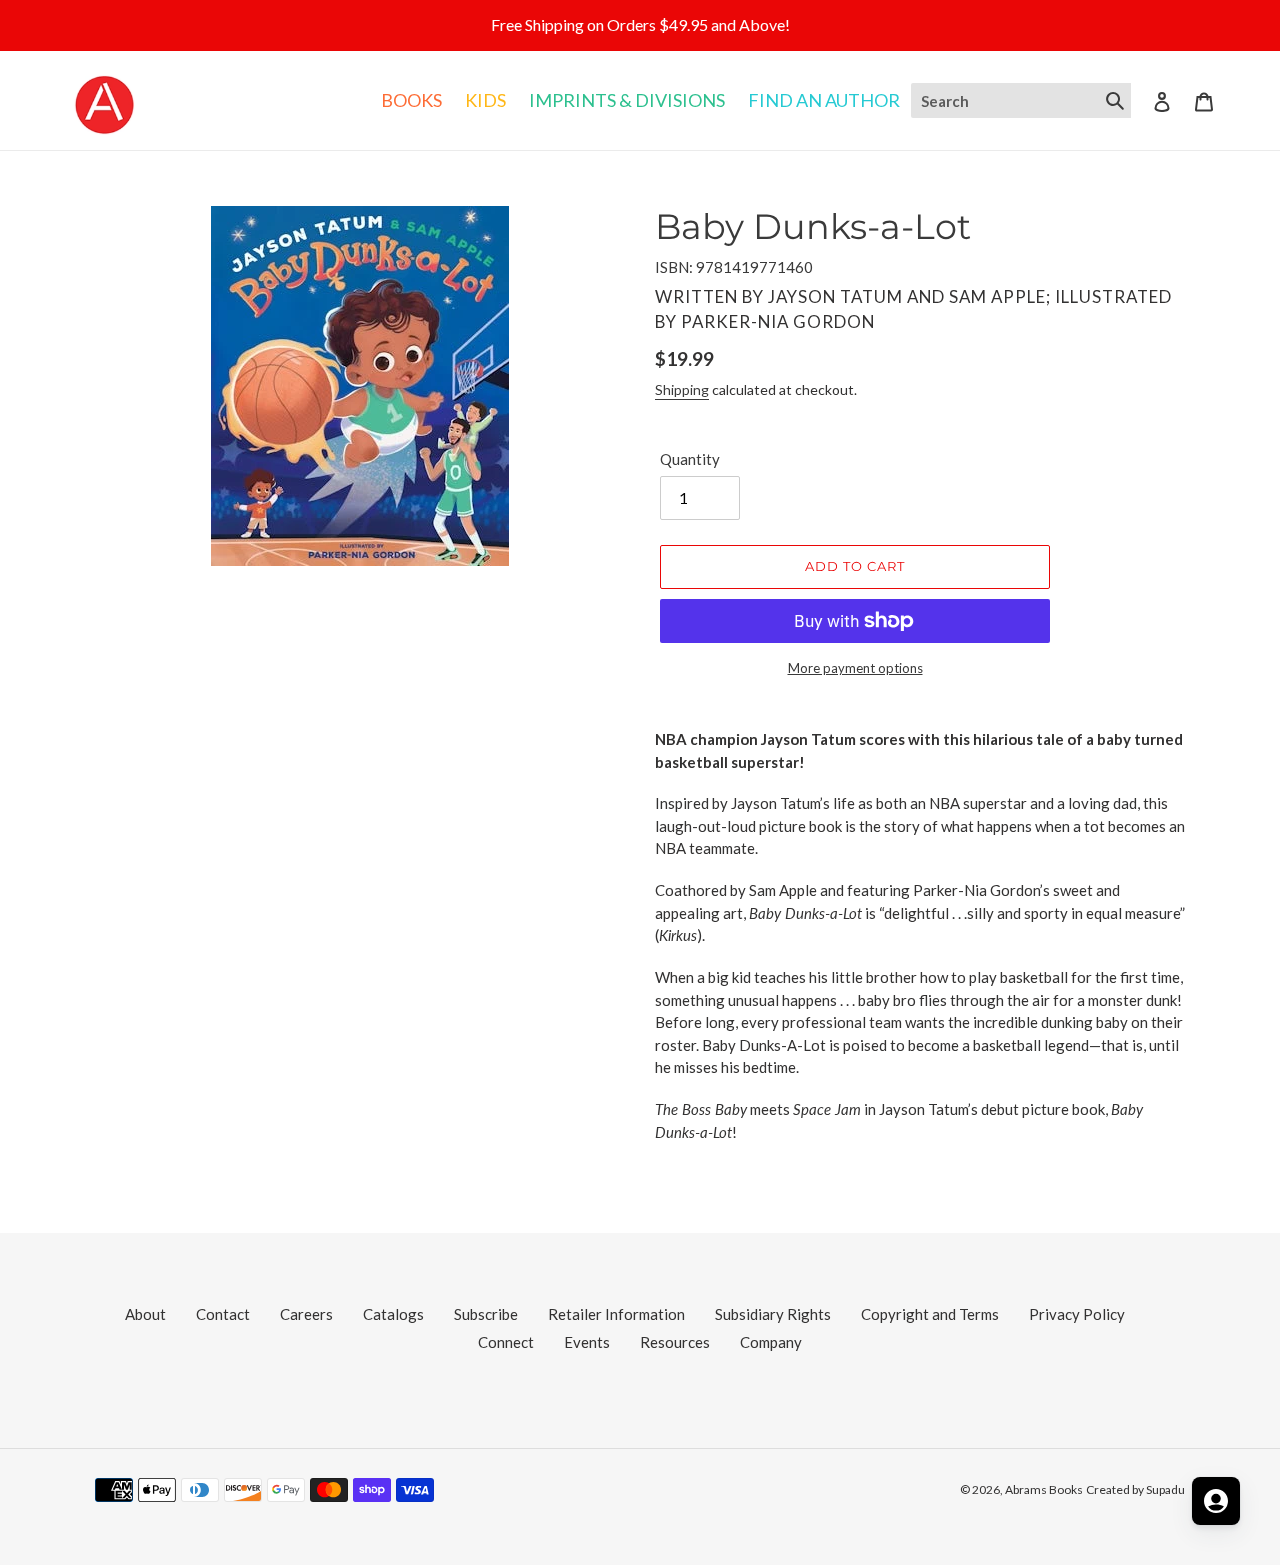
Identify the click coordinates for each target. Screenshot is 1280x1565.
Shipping (682, 389)
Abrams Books (1044, 1489)
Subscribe (486, 1314)
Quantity (690, 459)
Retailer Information (616, 1314)
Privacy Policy (1077, 1314)
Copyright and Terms (930, 1314)
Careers (306, 1314)
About (145, 1314)
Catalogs (393, 1314)
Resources (675, 1342)
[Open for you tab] (1216, 1501)
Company (771, 1342)
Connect (506, 1342)
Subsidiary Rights (773, 1314)
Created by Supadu (1135, 1489)
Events (587, 1342)
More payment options (855, 668)
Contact (223, 1314)
